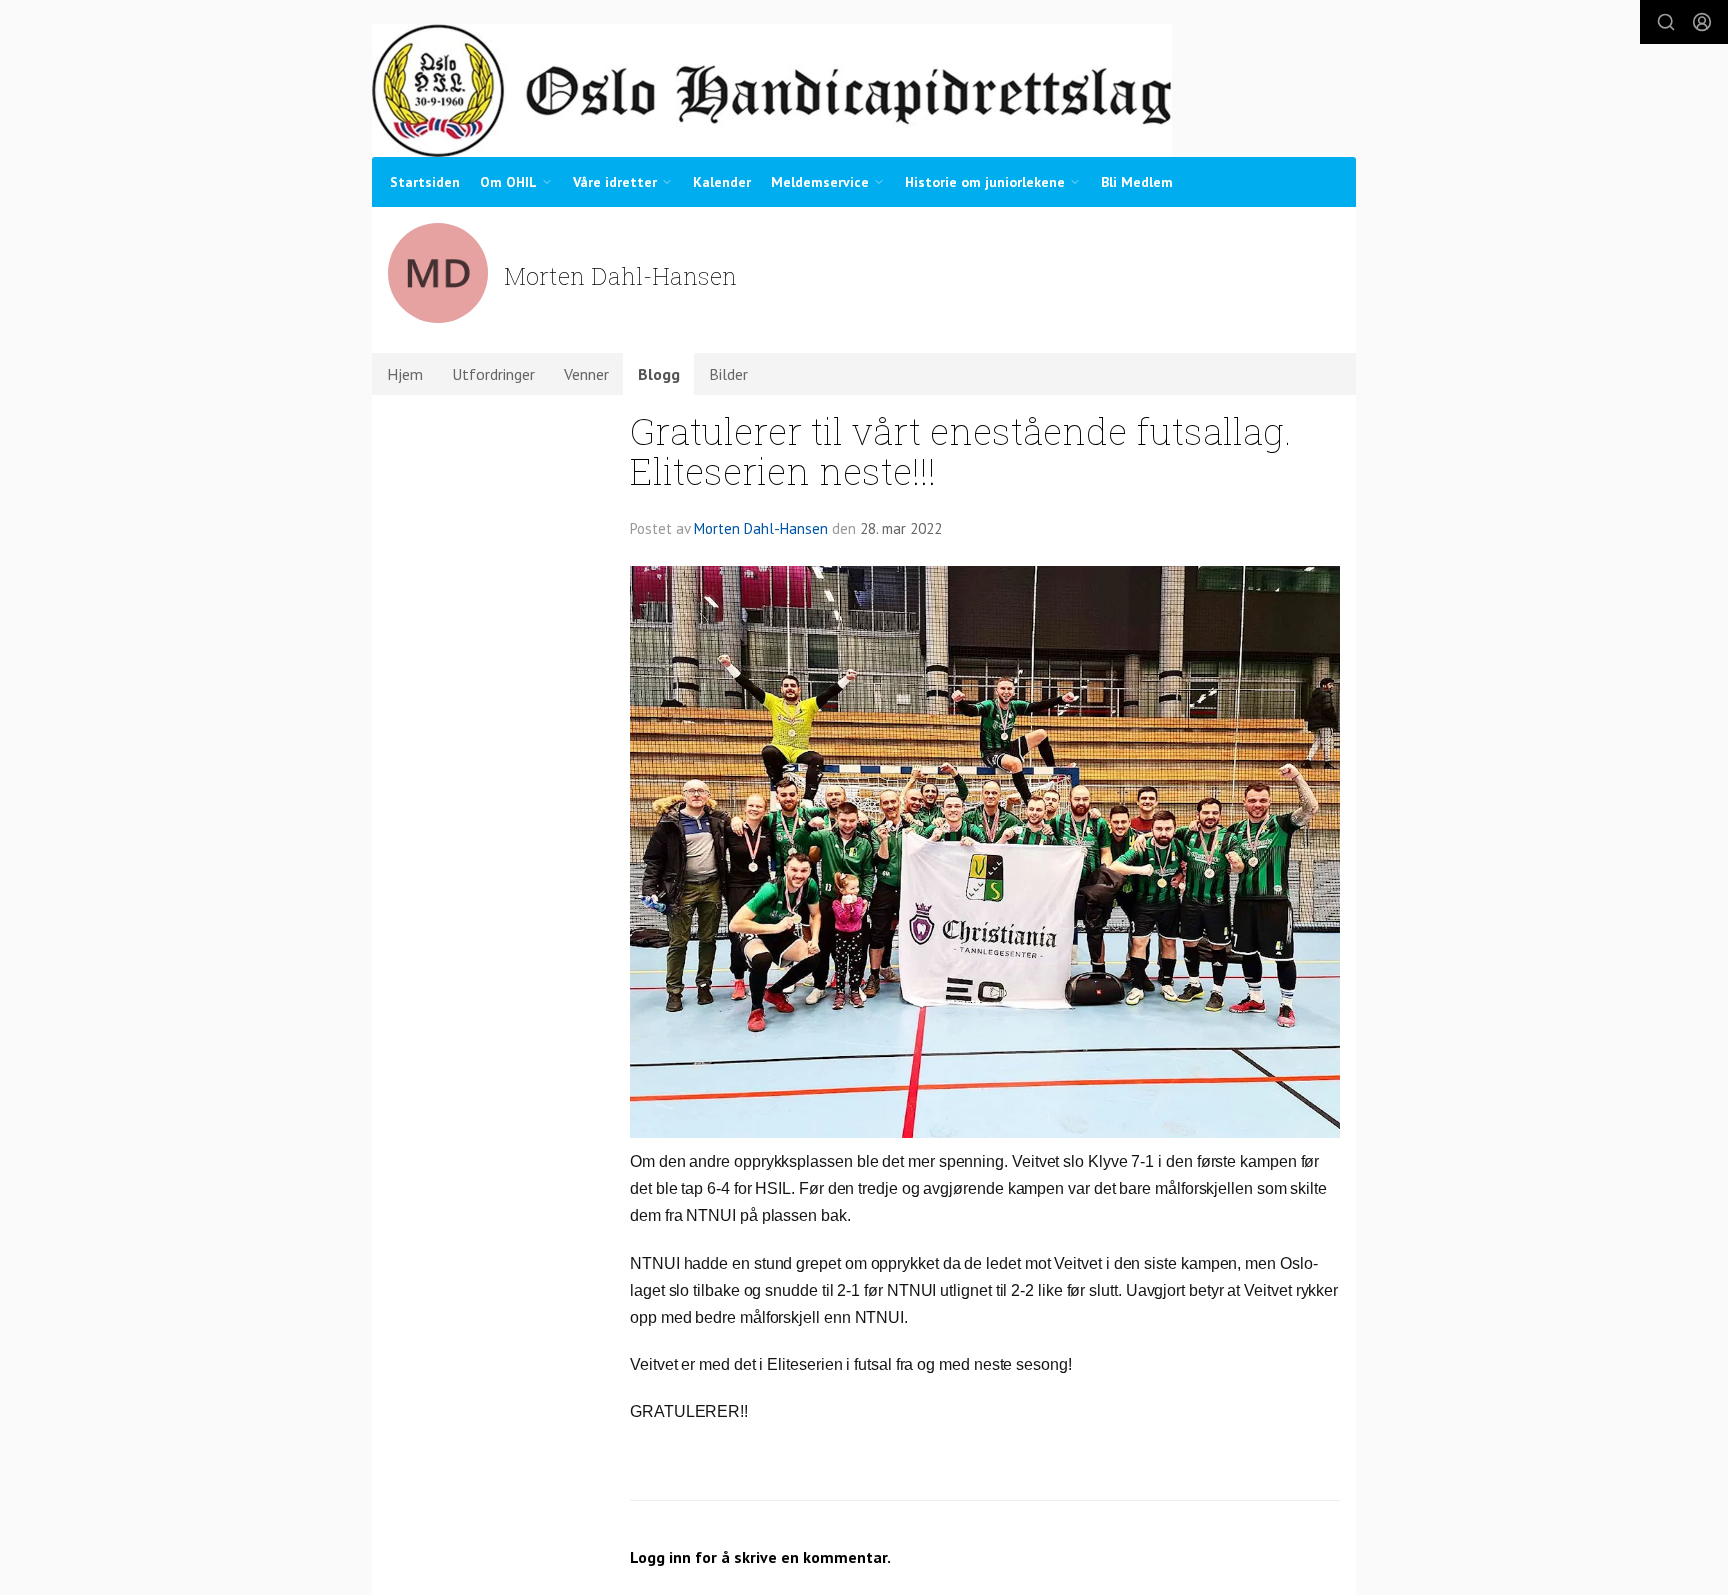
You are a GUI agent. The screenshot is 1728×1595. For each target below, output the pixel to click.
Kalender (722, 182)
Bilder (728, 374)
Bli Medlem (1137, 182)
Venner (586, 374)
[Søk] (1666, 22)
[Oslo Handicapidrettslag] (772, 90)
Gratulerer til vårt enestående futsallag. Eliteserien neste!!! (961, 451)
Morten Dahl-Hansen (761, 528)
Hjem (405, 374)
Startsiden (425, 182)
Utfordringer (493, 374)
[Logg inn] (1702, 22)
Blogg (659, 374)
